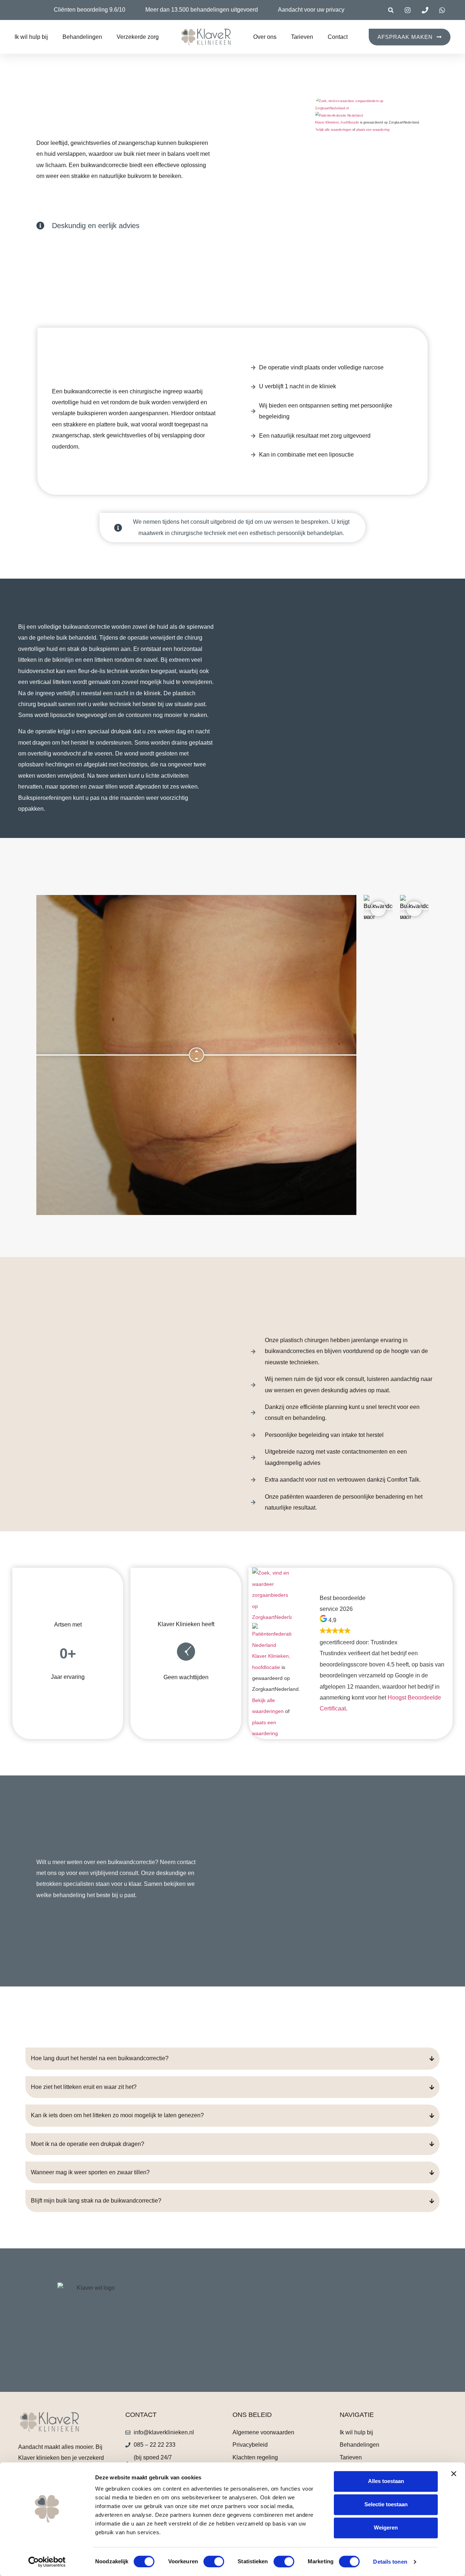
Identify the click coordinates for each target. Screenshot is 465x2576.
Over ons (265, 37)
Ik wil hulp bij (31, 37)
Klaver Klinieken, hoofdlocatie (337, 122)
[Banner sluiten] (454, 2474)
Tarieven (302, 37)
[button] (391, 10)
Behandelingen (82, 37)
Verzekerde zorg (138, 37)
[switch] (214, 2561)
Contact (338, 37)
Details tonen (390, 2562)
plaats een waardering (373, 130)
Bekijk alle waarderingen (333, 130)
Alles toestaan (386, 2481)
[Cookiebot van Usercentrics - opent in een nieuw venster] (47, 2562)
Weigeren (386, 2528)
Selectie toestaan (386, 2504)
